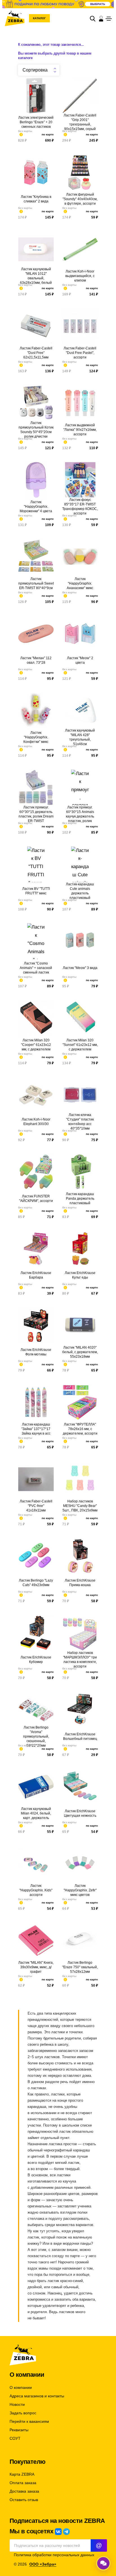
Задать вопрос (23, 2413)
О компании (21, 2388)
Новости (17, 2405)
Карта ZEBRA (22, 2474)
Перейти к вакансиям (29, 2422)
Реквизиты (19, 2430)
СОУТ (15, 2438)
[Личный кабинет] (101, 18)
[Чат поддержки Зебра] (103, 2563)
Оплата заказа (23, 2483)
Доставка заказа (24, 2491)
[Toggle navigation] (109, 19)
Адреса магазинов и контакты (37, 2396)
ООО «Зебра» (43, 2564)
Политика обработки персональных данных (54, 2555)
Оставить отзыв (24, 2500)
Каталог (39, 18)
